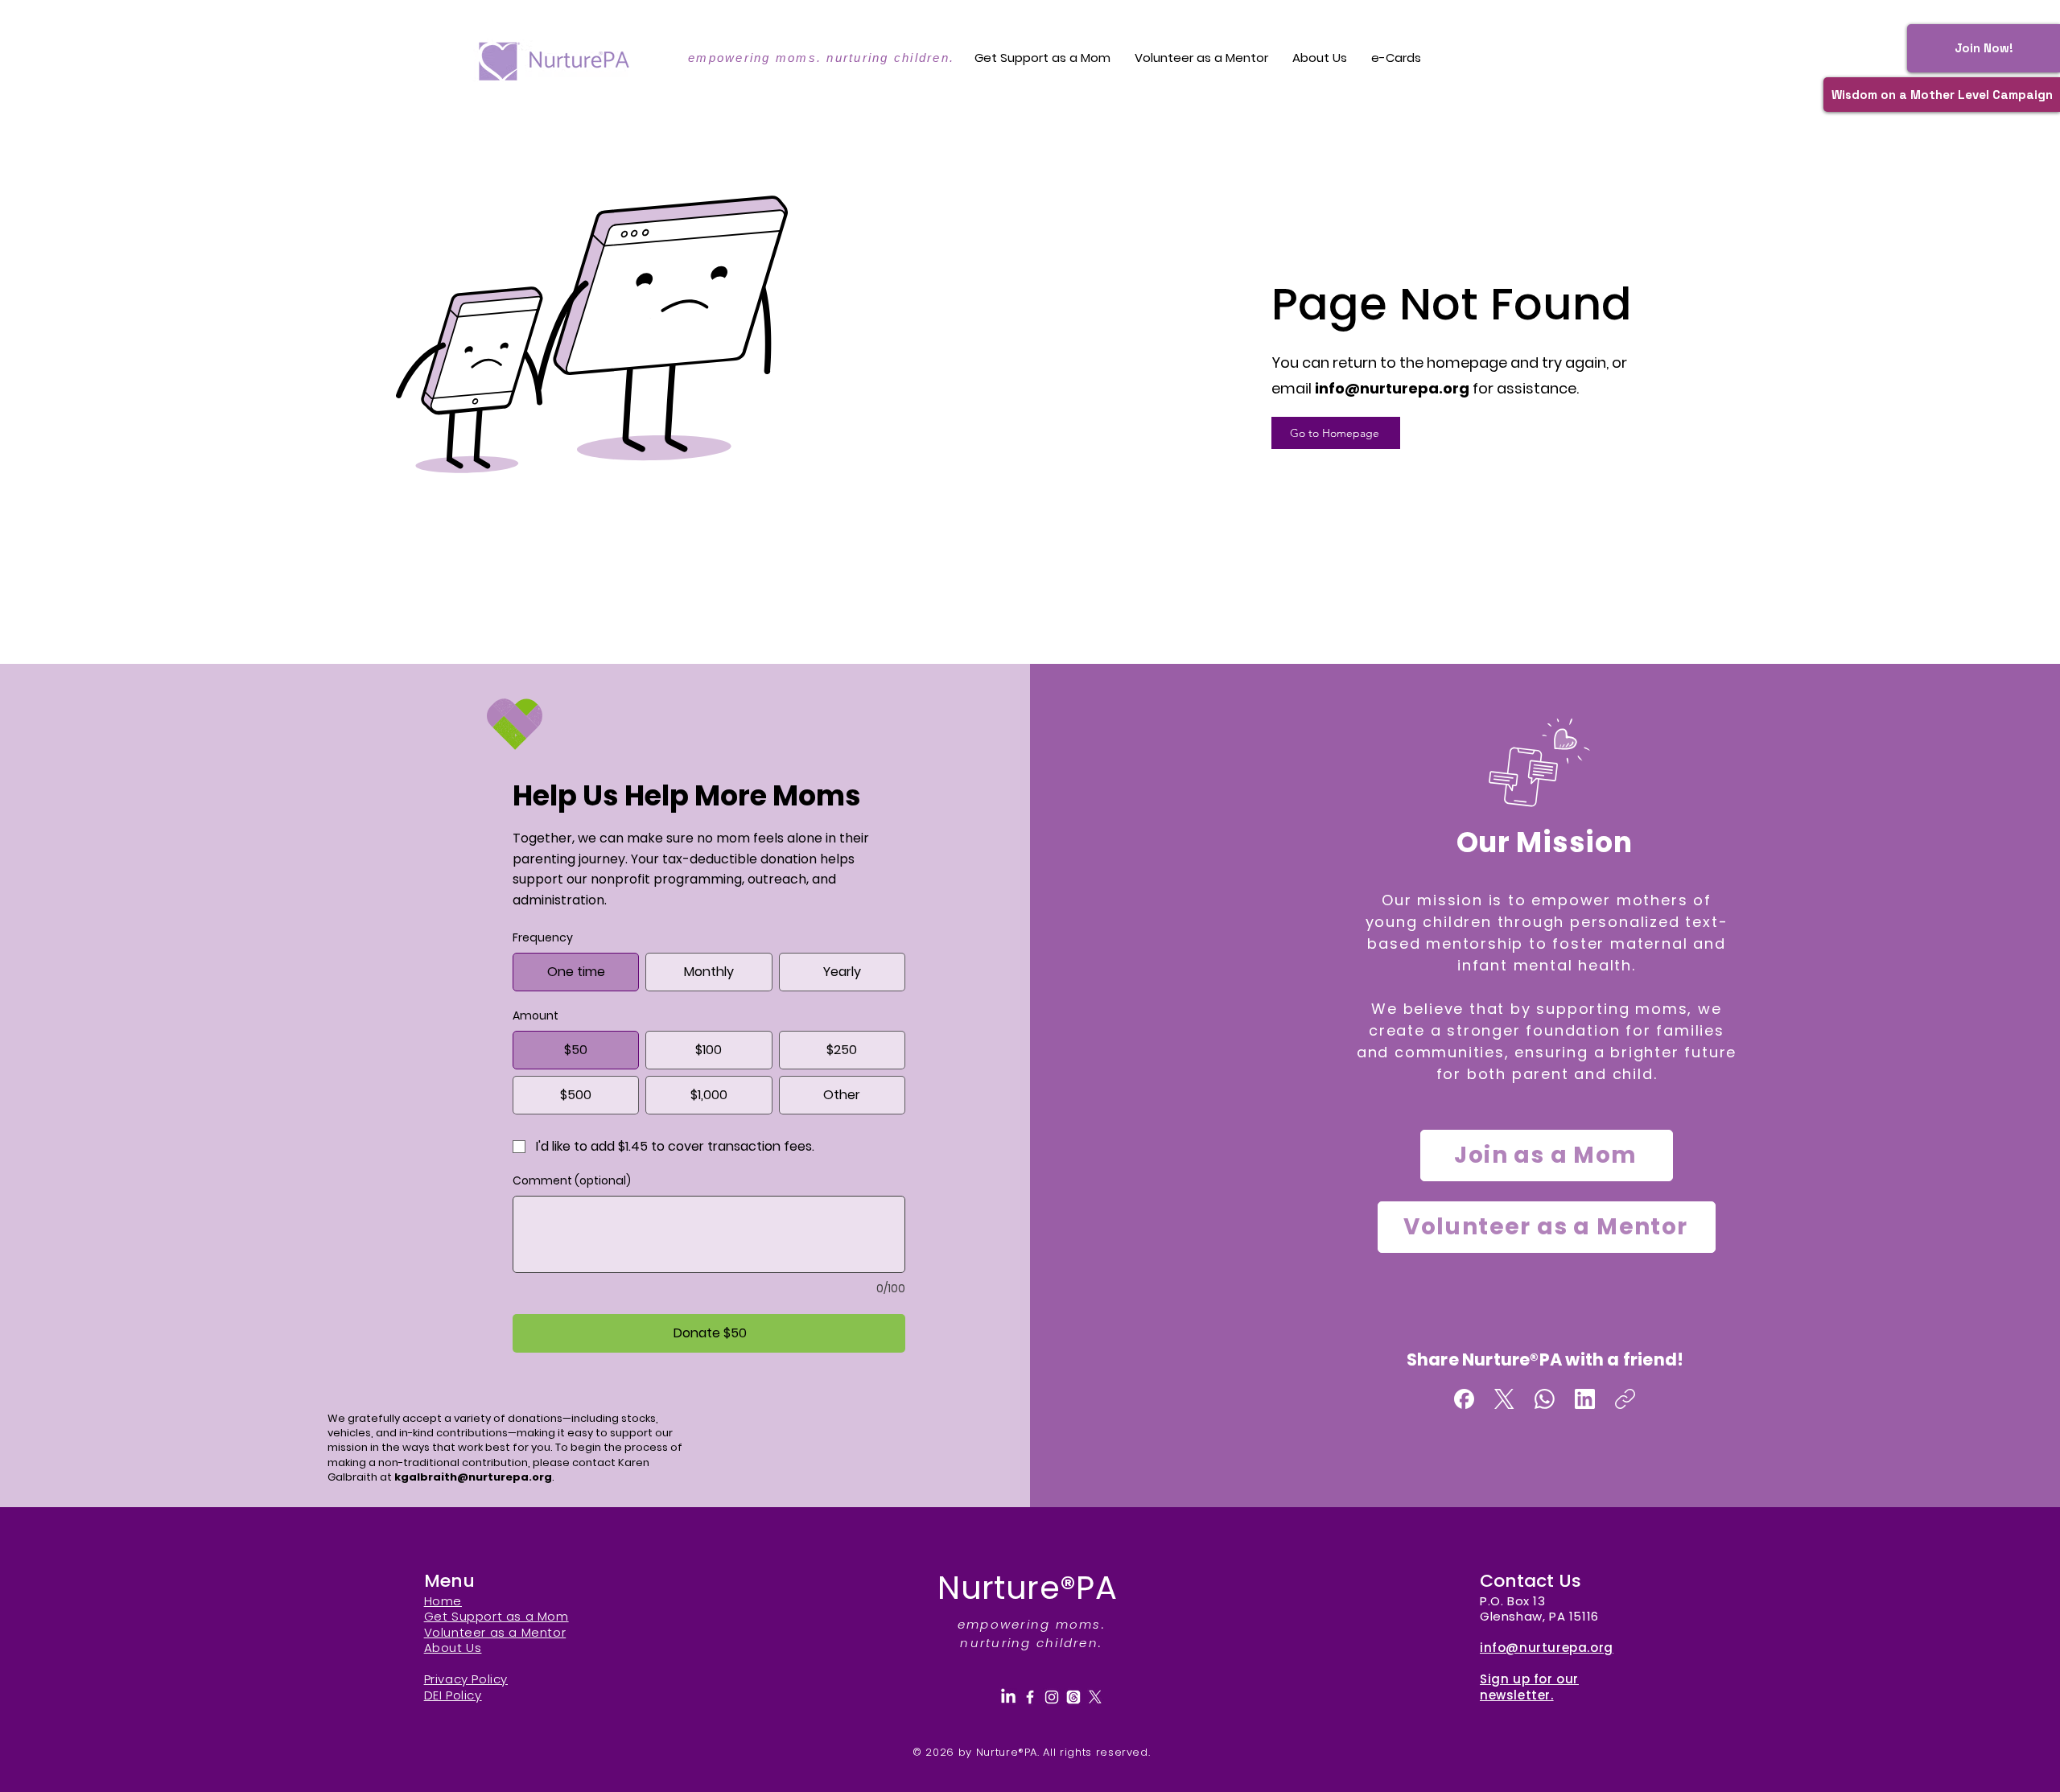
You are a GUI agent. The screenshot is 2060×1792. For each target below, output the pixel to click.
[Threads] (1073, 1697)
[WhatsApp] (1545, 1399)
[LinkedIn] (1585, 1399)
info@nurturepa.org (1392, 388)
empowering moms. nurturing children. (821, 58)
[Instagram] (1052, 1697)
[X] (1095, 1697)
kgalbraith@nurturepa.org (473, 1477)
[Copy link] (1625, 1399)
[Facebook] (1464, 1399)
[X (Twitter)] (1504, 1399)
